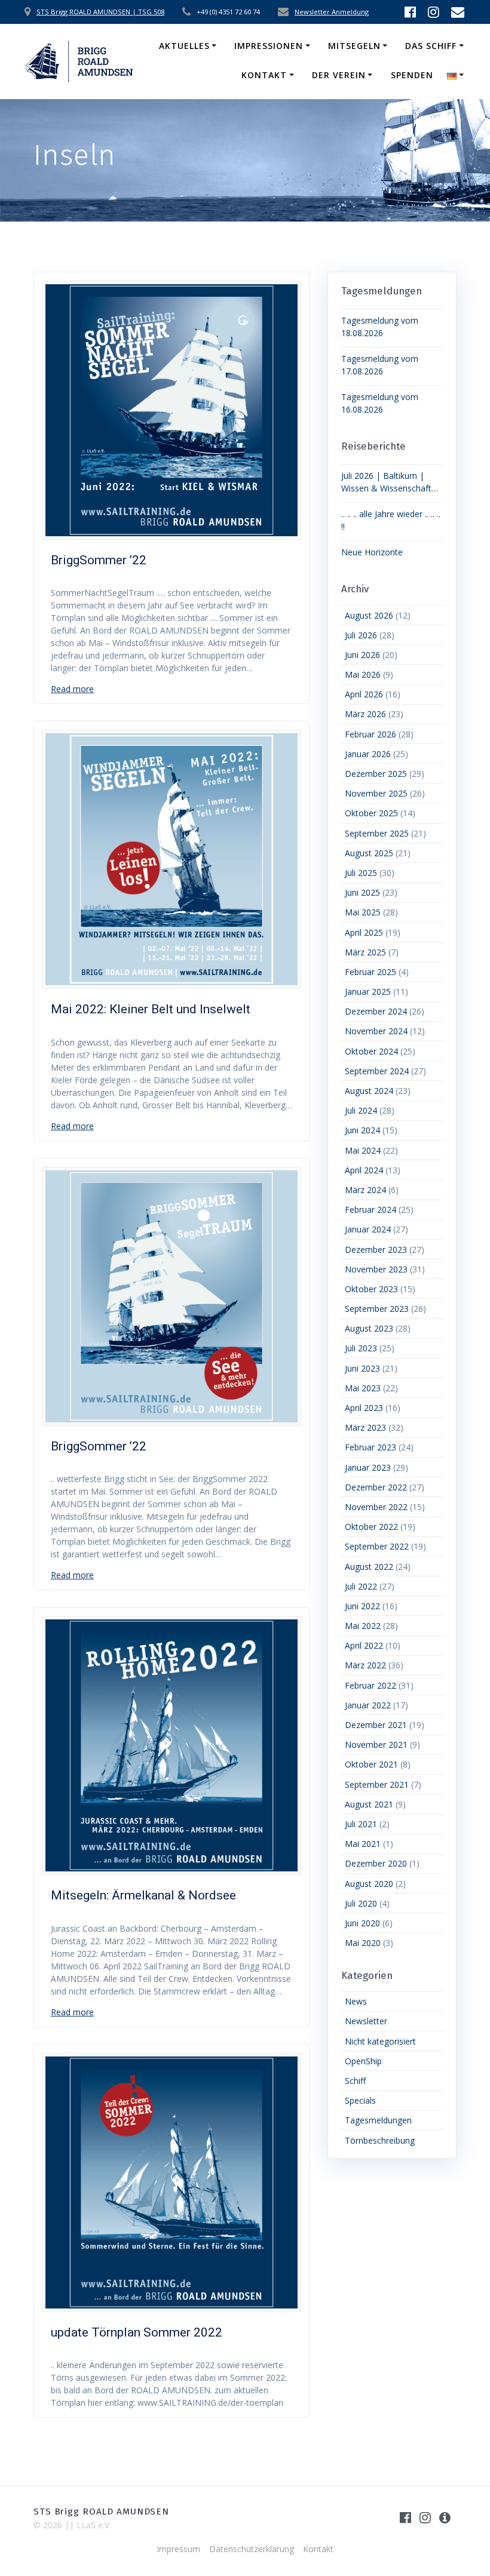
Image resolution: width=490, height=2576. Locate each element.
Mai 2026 (363, 674)
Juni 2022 (362, 1606)
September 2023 (377, 1309)
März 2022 (365, 1665)
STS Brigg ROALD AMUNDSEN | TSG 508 (100, 12)
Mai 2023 (363, 1388)
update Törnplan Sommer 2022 (137, 2332)
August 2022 (369, 1567)
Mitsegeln (354, 46)
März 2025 (365, 952)
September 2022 (377, 1546)
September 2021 (377, 1785)
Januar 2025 (368, 992)
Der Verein (339, 75)
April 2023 (364, 1408)
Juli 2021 (361, 1824)
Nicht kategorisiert (380, 2041)
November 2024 (376, 1031)
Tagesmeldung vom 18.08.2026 (380, 327)
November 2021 (376, 1745)
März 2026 (365, 714)
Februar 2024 (370, 1209)
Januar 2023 (368, 1467)
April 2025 (364, 932)
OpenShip (363, 2061)
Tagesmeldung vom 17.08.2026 (380, 365)
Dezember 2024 (376, 1011)
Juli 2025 (361, 873)
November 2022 (376, 1507)
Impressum (178, 2549)
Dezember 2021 (376, 1725)
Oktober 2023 (371, 1289)
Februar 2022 (370, 1685)
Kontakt (264, 75)
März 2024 (365, 1190)
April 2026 (364, 694)
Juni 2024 (362, 1130)
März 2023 (365, 1427)
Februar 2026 (370, 734)
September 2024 (377, 1071)
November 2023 (376, 1269)
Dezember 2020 (376, 1863)
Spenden (412, 75)
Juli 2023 (361, 1348)
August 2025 (369, 853)
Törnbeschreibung (380, 2140)
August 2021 (369, 1804)
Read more (72, 689)
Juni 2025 (362, 892)
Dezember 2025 (376, 774)
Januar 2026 (368, 754)
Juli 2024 (361, 1110)
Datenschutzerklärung (252, 2549)
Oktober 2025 (371, 813)
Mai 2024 (363, 1150)
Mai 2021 (363, 1844)
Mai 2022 (363, 1626)
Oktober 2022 (371, 1527)
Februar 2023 (370, 1447)
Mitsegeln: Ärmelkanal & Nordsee (143, 1895)
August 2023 (369, 1328)
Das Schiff (431, 46)
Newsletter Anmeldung (332, 12)
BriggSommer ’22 (99, 560)
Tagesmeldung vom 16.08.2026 (380, 403)
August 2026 (369, 615)
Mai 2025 (363, 912)
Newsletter (366, 2021)
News (356, 2001)
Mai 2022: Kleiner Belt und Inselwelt (151, 1009)
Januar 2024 (368, 1229)
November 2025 (376, 793)
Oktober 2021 (371, 1764)
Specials (360, 2100)
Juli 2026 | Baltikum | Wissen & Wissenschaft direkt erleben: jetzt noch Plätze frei (389, 482)
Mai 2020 (363, 1943)
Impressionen (269, 46)
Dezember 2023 (376, 1249)
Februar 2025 (370, 972)
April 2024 (364, 1170)
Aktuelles (184, 46)
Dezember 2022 (376, 1487)
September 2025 (377, 833)
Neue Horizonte (372, 552)
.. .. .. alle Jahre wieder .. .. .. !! (391, 520)
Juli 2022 (361, 1586)
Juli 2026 (361, 635)
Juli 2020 (361, 1903)
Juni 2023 (362, 1368)
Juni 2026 (362, 655)
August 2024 (369, 1091)
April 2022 (364, 1645)
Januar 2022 (368, 1705)
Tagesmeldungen (378, 2120)
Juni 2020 (362, 1923)
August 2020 (369, 1884)
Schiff (355, 2081)
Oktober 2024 (371, 1051)
